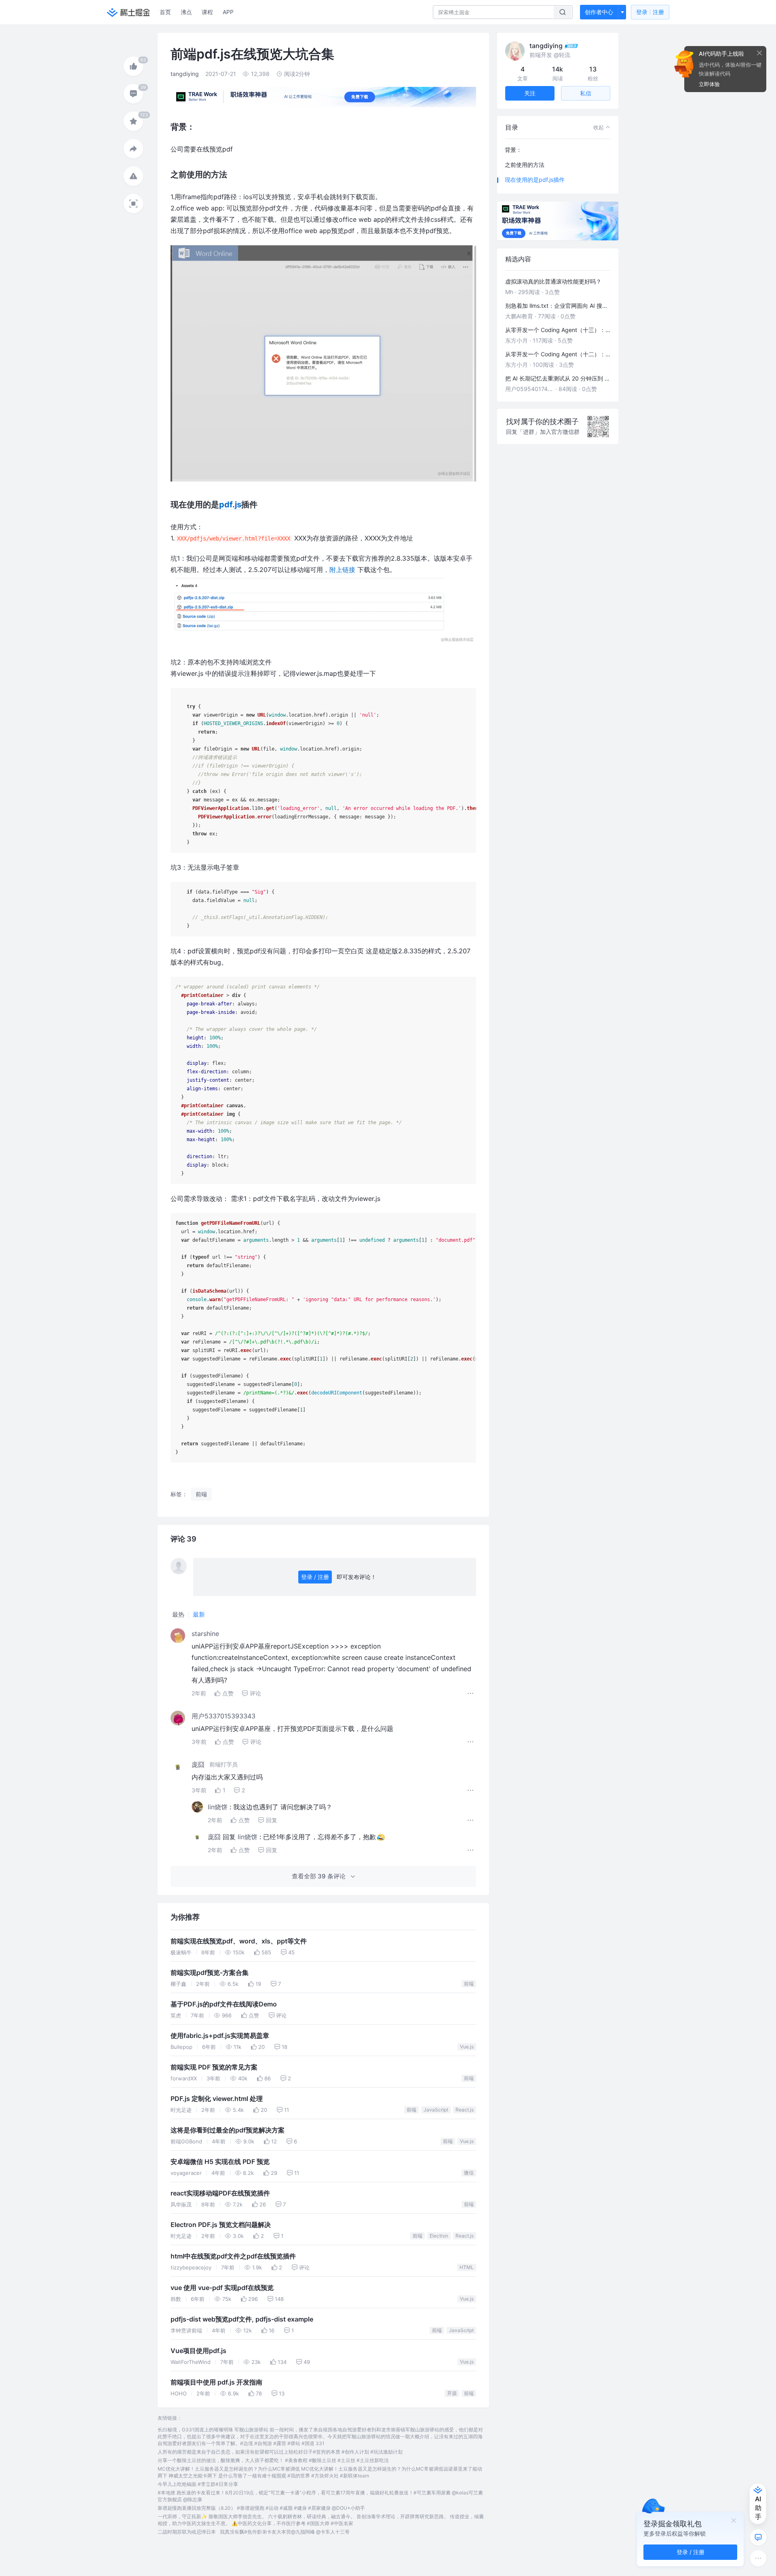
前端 (469, 1984)
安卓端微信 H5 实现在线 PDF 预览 (220, 2162)
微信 (469, 2173)
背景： (513, 150)
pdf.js (230, 505)
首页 (165, 12)
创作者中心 (599, 12)
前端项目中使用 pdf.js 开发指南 (216, 2382)
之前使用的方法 (525, 165)
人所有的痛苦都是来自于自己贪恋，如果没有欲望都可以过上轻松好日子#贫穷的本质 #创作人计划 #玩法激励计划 (280, 2452)
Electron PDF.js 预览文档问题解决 (221, 2225)
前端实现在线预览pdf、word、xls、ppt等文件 (239, 1941)
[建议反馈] (758, 2537)
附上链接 (342, 570)
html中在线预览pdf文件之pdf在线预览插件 (233, 2256)
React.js (465, 2110)
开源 (452, 2393)
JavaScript (436, 2110)
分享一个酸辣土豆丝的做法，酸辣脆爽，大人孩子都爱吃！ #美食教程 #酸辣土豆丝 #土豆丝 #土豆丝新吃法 (273, 2460)
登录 (650, 12)
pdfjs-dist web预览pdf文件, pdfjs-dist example (242, 2319)
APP (228, 12)
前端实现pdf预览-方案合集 (210, 1973)
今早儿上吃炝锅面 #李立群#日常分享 (198, 2484)
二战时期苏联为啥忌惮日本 (187, 2532)
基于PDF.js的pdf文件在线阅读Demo (224, 2004)
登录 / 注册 (315, 1577)
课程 (207, 12)
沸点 (186, 12)
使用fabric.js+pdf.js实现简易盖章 (220, 2036)
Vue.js (467, 2047)
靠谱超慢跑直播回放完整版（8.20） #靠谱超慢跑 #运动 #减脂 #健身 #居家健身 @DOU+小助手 (261, 2508)
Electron (439, 2236)
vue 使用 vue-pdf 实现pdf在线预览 (222, 2288)
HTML (467, 2267)
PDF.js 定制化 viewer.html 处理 (217, 2099)
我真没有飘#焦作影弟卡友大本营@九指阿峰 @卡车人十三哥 (285, 2532)
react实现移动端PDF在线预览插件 (220, 2193)
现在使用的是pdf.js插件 (535, 180)
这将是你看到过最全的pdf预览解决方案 (228, 2130)
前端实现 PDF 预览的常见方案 (214, 2067)
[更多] (758, 2558)
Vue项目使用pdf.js (198, 2351)
